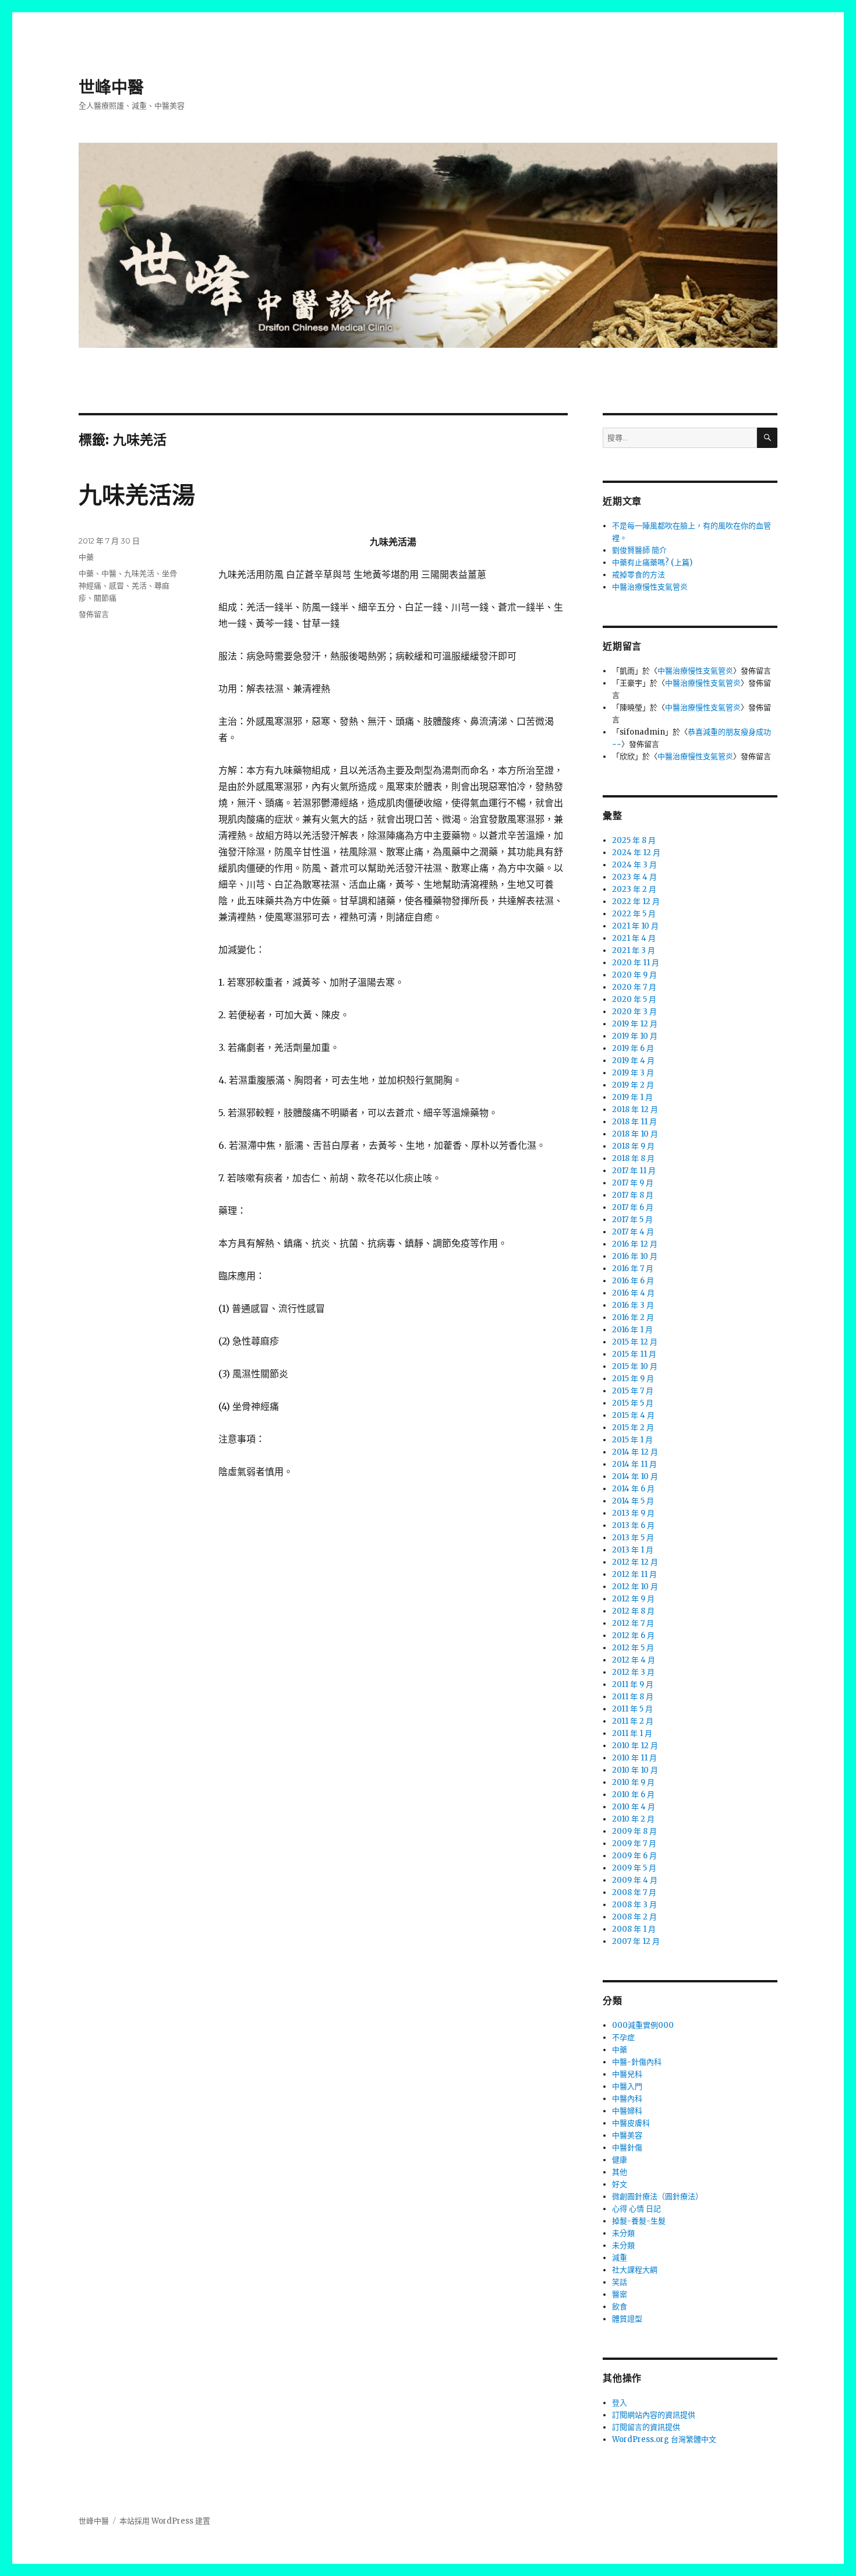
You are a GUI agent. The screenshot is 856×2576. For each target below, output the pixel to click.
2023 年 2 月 (634, 889)
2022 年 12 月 (636, 901)
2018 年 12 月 (635, 1109)
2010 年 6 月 (633, 1795)
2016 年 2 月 (633, 1317)
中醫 (109, 573)
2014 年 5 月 (633, 1501)
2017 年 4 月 (633, 1232)
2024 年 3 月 (634, 865)
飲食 (620, 2307)
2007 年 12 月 (636, 1941)
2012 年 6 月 (633, 1635)
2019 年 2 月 (633, 1085)
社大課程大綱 (635, 2270)
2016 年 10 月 (635, 1256)
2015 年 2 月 (633, 1428)
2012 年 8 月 (633, 1611)
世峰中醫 (111, 87)
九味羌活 (139, 573)
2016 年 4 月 (633, 1293)
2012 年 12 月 (635, 1562)
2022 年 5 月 (634, 914)
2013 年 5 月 (633, 1538)
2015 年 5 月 (633, 1403)
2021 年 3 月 (634, 950)
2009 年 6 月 (634, 1856)
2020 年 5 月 (634, 999)
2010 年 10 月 (635, 1770)
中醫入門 (627, 2086)
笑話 (620, 2282)
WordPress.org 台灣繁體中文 (664, 2439)
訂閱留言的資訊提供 (646, 2427)
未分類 (623, 2233)
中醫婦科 (627, 2111)
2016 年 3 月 (633, 1305)
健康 (620, 2160)
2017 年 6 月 (633, 1207)
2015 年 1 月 (632, 1440)
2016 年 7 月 (633, 1268)
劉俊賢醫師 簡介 (639, 550)
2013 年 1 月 (633, 1550)
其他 (620, 2172)
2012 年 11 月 (634, 1574)
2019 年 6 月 (633, 1048)
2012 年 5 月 (633, 1648)
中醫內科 (627, 2099)
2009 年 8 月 (634, 1831)
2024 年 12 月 (636, 853)
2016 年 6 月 (633, 1281)
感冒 (116, 585)
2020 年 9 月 (634, 975)
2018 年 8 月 (633, 1158)
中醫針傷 (627, 2148)
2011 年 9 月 (633, 1684)
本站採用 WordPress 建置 (165, 2521)
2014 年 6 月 (633, 1489)
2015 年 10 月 (635, 1366)
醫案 (620, 2294)
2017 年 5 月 (632, 1220)
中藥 (86, 557)
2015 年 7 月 (633, 1391)
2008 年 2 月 (634, 1917)
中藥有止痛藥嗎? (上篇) (652, 562)
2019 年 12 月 (635, 1024)
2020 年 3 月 (634, 1012)
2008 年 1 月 (634, 1929)
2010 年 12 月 (635, 1746)
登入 (620, 2403)
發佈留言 (94, 614)
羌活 (139, 585)
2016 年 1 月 (632, 1330)
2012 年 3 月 (633, 1672)
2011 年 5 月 (632, 1709)
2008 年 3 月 (634, 1905)
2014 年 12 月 (635, 1452)
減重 (620, 2258)
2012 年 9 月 (633, 1599)
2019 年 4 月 (633, 1061)
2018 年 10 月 (635, 1134)
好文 (620, 2184)
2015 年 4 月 (633, 1415)
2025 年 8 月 (634, 840)
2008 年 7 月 (634, 1892)
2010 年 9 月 (633, 1782)
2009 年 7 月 (634, 1843)
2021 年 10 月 (635, 926)
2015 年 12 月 (635, 1342)
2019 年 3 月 (633, 1073)
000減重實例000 (643, 2025)
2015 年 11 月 (634, 1354)
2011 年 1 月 (632, 1733)
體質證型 (627, 2319)
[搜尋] (767, 438)
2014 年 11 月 (634, 1464)
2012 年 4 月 (634, 1660)
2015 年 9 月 (633, 1379)
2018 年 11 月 (634, 1122)
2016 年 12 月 (635, 1244)
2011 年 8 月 (633, 1697)
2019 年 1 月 (632, 1097)
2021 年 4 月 (634, 938)
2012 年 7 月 (633, 1623)
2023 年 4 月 (634, 877)
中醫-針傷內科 (637, 2062)
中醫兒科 (627, 2074)
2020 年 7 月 (634, 987)
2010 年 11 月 (634, 1758)
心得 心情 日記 (636, 2209)
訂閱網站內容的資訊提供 (654, 2415)
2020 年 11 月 (636, 963)
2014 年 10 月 (635, 1476)
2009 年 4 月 (635, 1880)
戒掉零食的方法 (639, 575)
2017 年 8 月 (633, 1195)
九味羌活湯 (137, 495)
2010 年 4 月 (634, 1807)
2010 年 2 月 (633, 1819)
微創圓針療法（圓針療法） (657, 2196)
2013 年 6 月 (633, 1525)
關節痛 (105, 598)
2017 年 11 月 (634, 1171)
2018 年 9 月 (633, 1146)
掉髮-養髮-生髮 (639, 2221)
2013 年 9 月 (633, 1513)
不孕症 (623, 2037)
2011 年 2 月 (633, 1721)
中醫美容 (627, 2135)
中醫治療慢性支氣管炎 (650, 587)
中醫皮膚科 (631, 2123)
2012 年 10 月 (635, 1587)
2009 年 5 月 (634, 1868)
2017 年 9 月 (633, 1183)
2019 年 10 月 (635, 1036)
